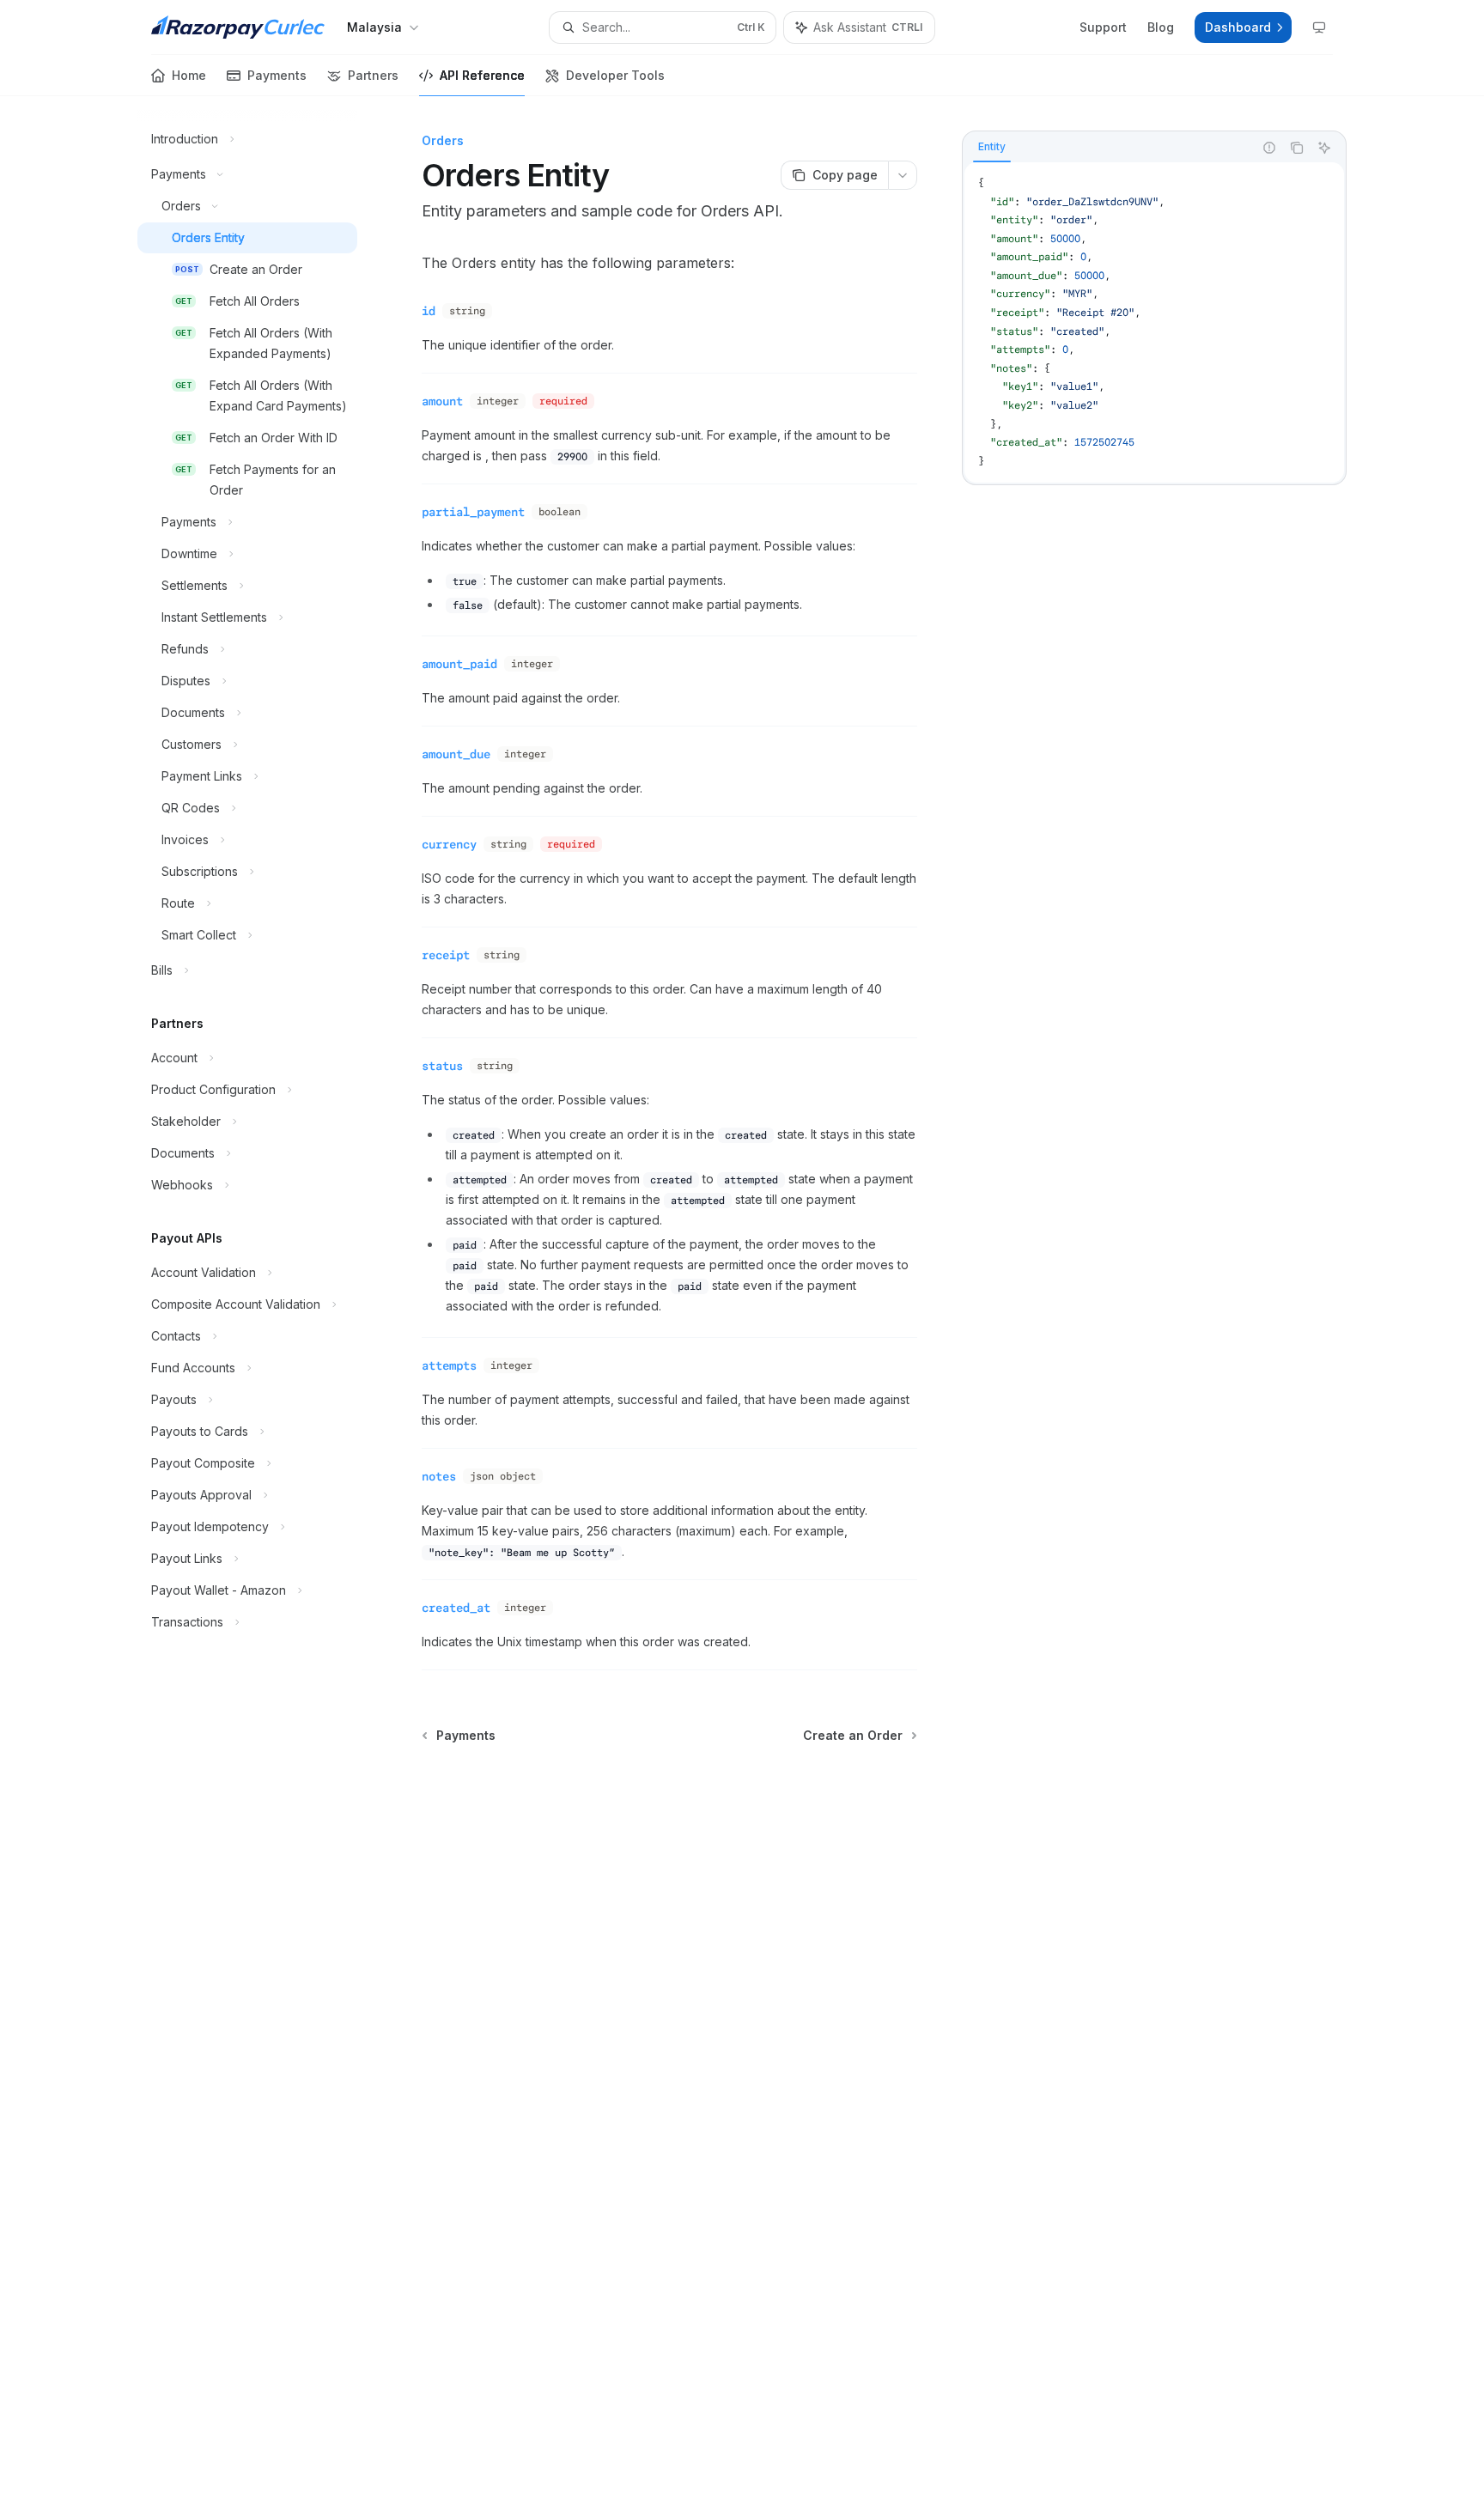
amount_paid (459, 664)
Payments (277, 75)
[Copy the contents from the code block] (1297, 148)
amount (442, 401)
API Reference (482, 75)
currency (449, 844)
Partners (373, 75)
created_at (456, 1608)
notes (439, 1476)
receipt (446, 955)
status (442, 1066)
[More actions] (903, 175)
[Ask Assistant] (1324, 148)
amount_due (456, 754)
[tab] (992, 147)
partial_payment (473, 512)
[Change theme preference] (1319, 27)
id (429, 311)
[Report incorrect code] (1269, 148)
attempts (449, 1365)
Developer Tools (615, 75)
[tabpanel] (1154, 323)
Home (189, 75)
